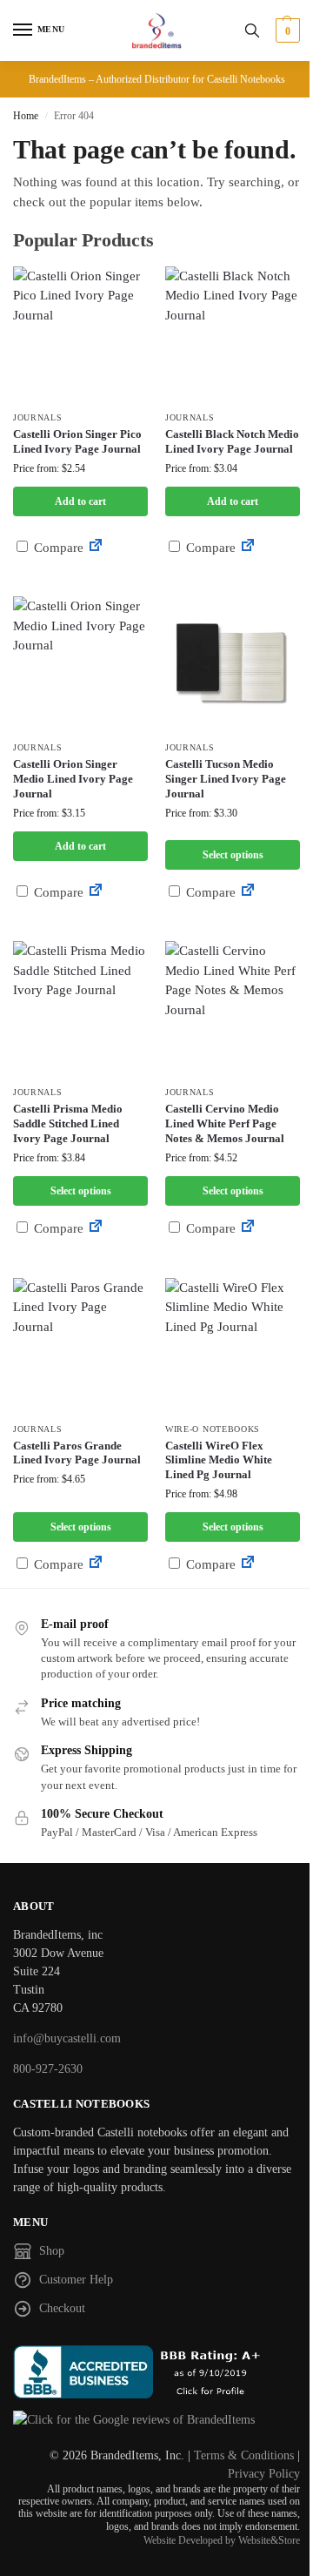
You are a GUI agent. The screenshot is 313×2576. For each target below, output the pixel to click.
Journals (38, 417)
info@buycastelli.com (67, 2038)
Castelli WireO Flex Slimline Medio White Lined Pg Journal (219, 1460)
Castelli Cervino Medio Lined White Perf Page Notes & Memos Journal (225, 1123)
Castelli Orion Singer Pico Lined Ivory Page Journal (77, 441)
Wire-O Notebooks (213, 1429)
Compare (57, 548)
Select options (233, 855)
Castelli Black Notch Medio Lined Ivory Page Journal (232, 441)
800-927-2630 (48, 2069)
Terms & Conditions (244, 2455)
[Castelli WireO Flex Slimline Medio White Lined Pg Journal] (233, 1345)
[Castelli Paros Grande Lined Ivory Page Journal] (80, 1345)
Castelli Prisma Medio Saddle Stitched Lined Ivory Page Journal (68, 1123)
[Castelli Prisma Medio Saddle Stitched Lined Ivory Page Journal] (80, 1009)
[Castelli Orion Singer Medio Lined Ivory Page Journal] (80, 664)
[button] (286, 30)
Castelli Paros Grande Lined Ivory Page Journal (77, 1453)
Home (26, 116)
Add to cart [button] (80, 501)
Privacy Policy (264, 2474)
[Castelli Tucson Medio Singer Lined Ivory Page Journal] (233, 664)
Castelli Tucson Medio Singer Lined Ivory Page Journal (226, 779)
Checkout (62, 2308)
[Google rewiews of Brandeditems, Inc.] (156, 2420)
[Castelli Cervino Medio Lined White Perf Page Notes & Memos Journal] (233, 1009)
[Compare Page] (96, 548)
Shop (52, 2251)
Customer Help (76, 2280)
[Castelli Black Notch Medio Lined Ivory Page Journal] (233, 334)
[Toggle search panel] (252, 30)
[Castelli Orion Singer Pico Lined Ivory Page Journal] (80, 334)
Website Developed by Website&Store (222, 2540)
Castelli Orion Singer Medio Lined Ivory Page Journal (73, 779)
